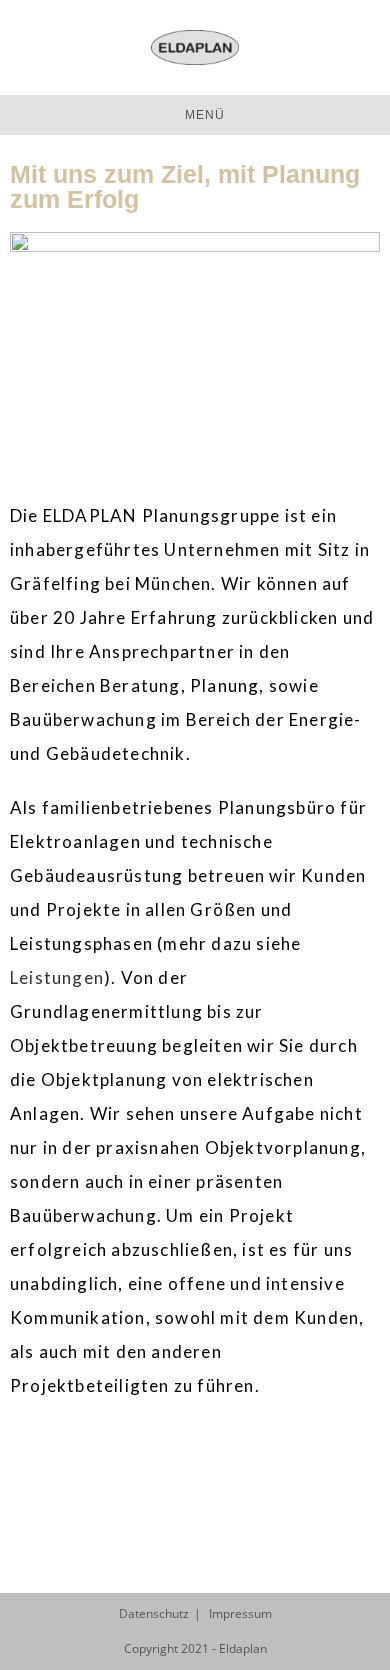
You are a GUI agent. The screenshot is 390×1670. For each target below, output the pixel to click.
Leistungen (57, 977)
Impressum (240, 1613)
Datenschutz (154, 1613)
